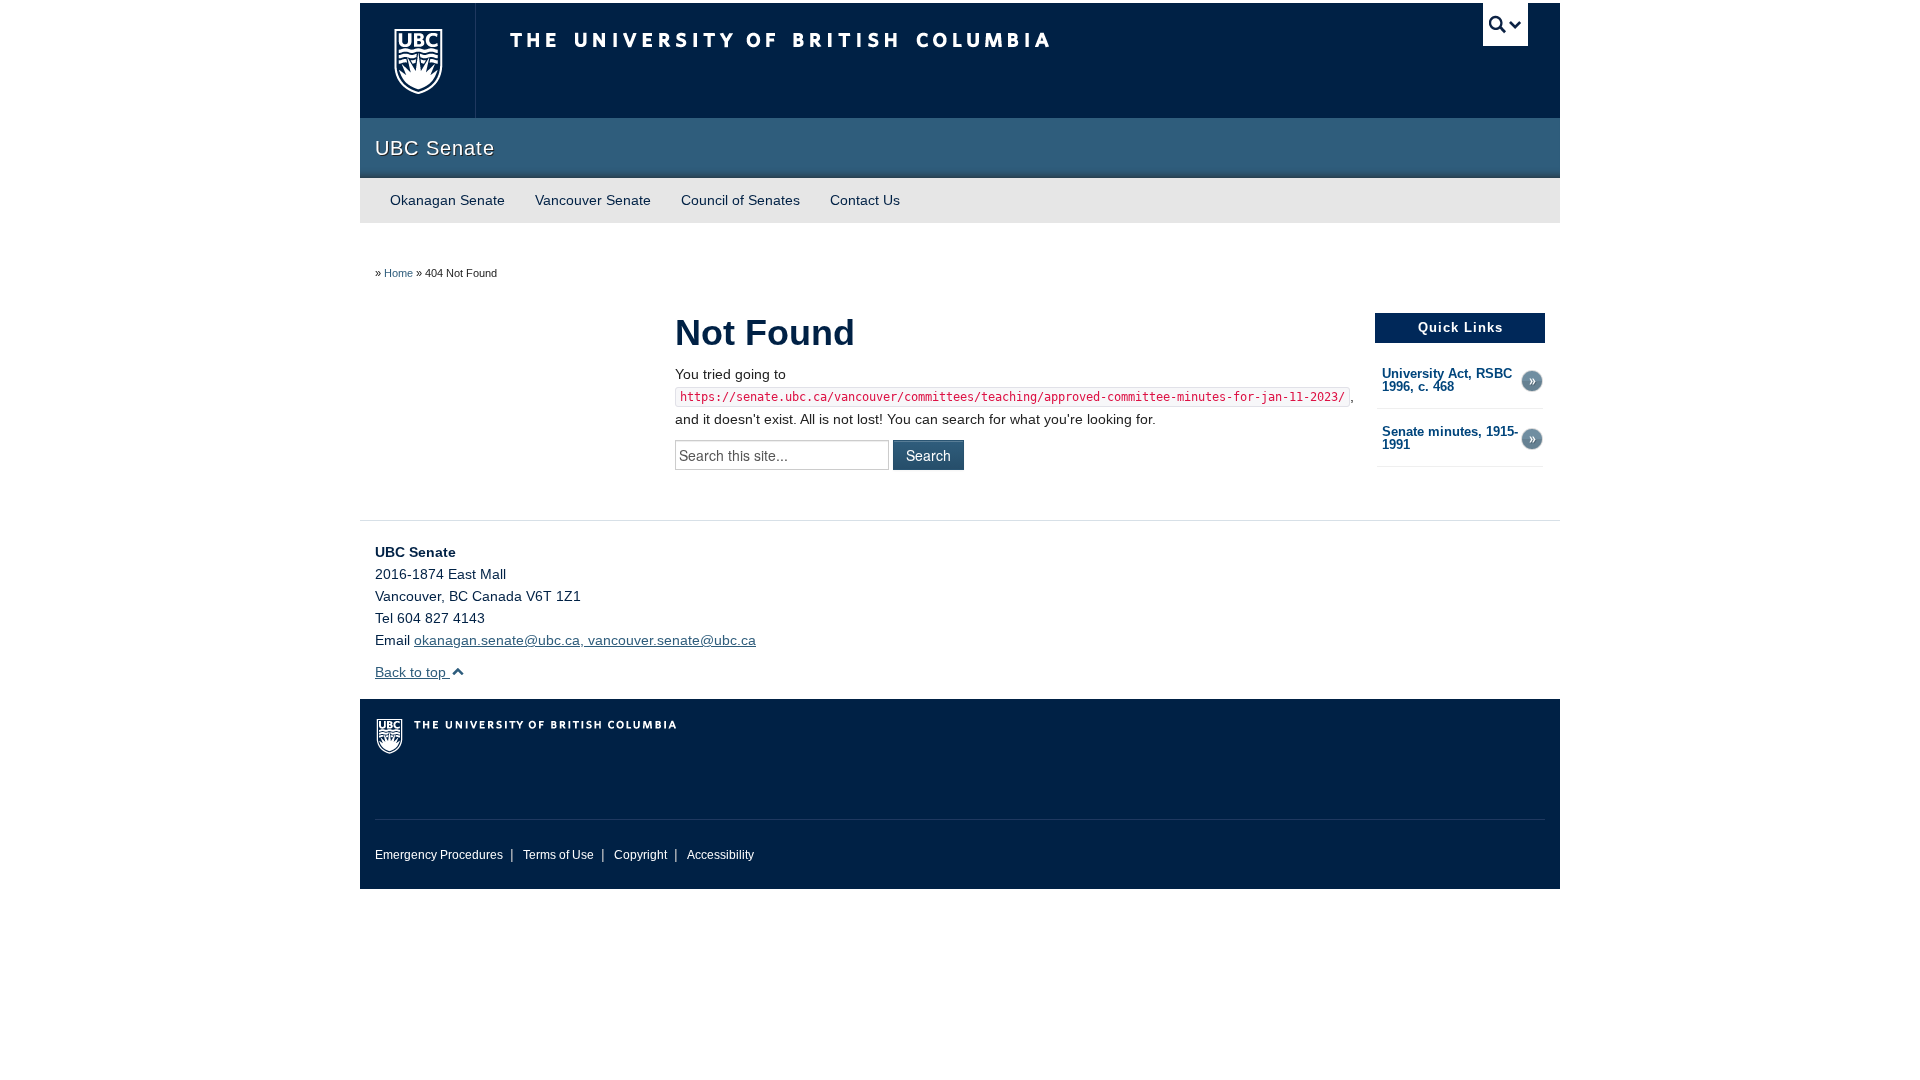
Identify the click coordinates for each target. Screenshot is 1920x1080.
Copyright (640, 855)
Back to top (412, 672)
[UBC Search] (1505, 24)
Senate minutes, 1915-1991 (1450, 439)
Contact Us (865, 200)
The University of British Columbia (417, 60)
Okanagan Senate (447, 200)
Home (398, 273)
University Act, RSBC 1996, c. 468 (1447, 381)
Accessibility (720, 855)
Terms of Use (558, 855)
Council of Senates (740, 200)
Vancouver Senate (593, 200)
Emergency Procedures (439, 855)
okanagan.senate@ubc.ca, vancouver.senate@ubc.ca (585, 640)
